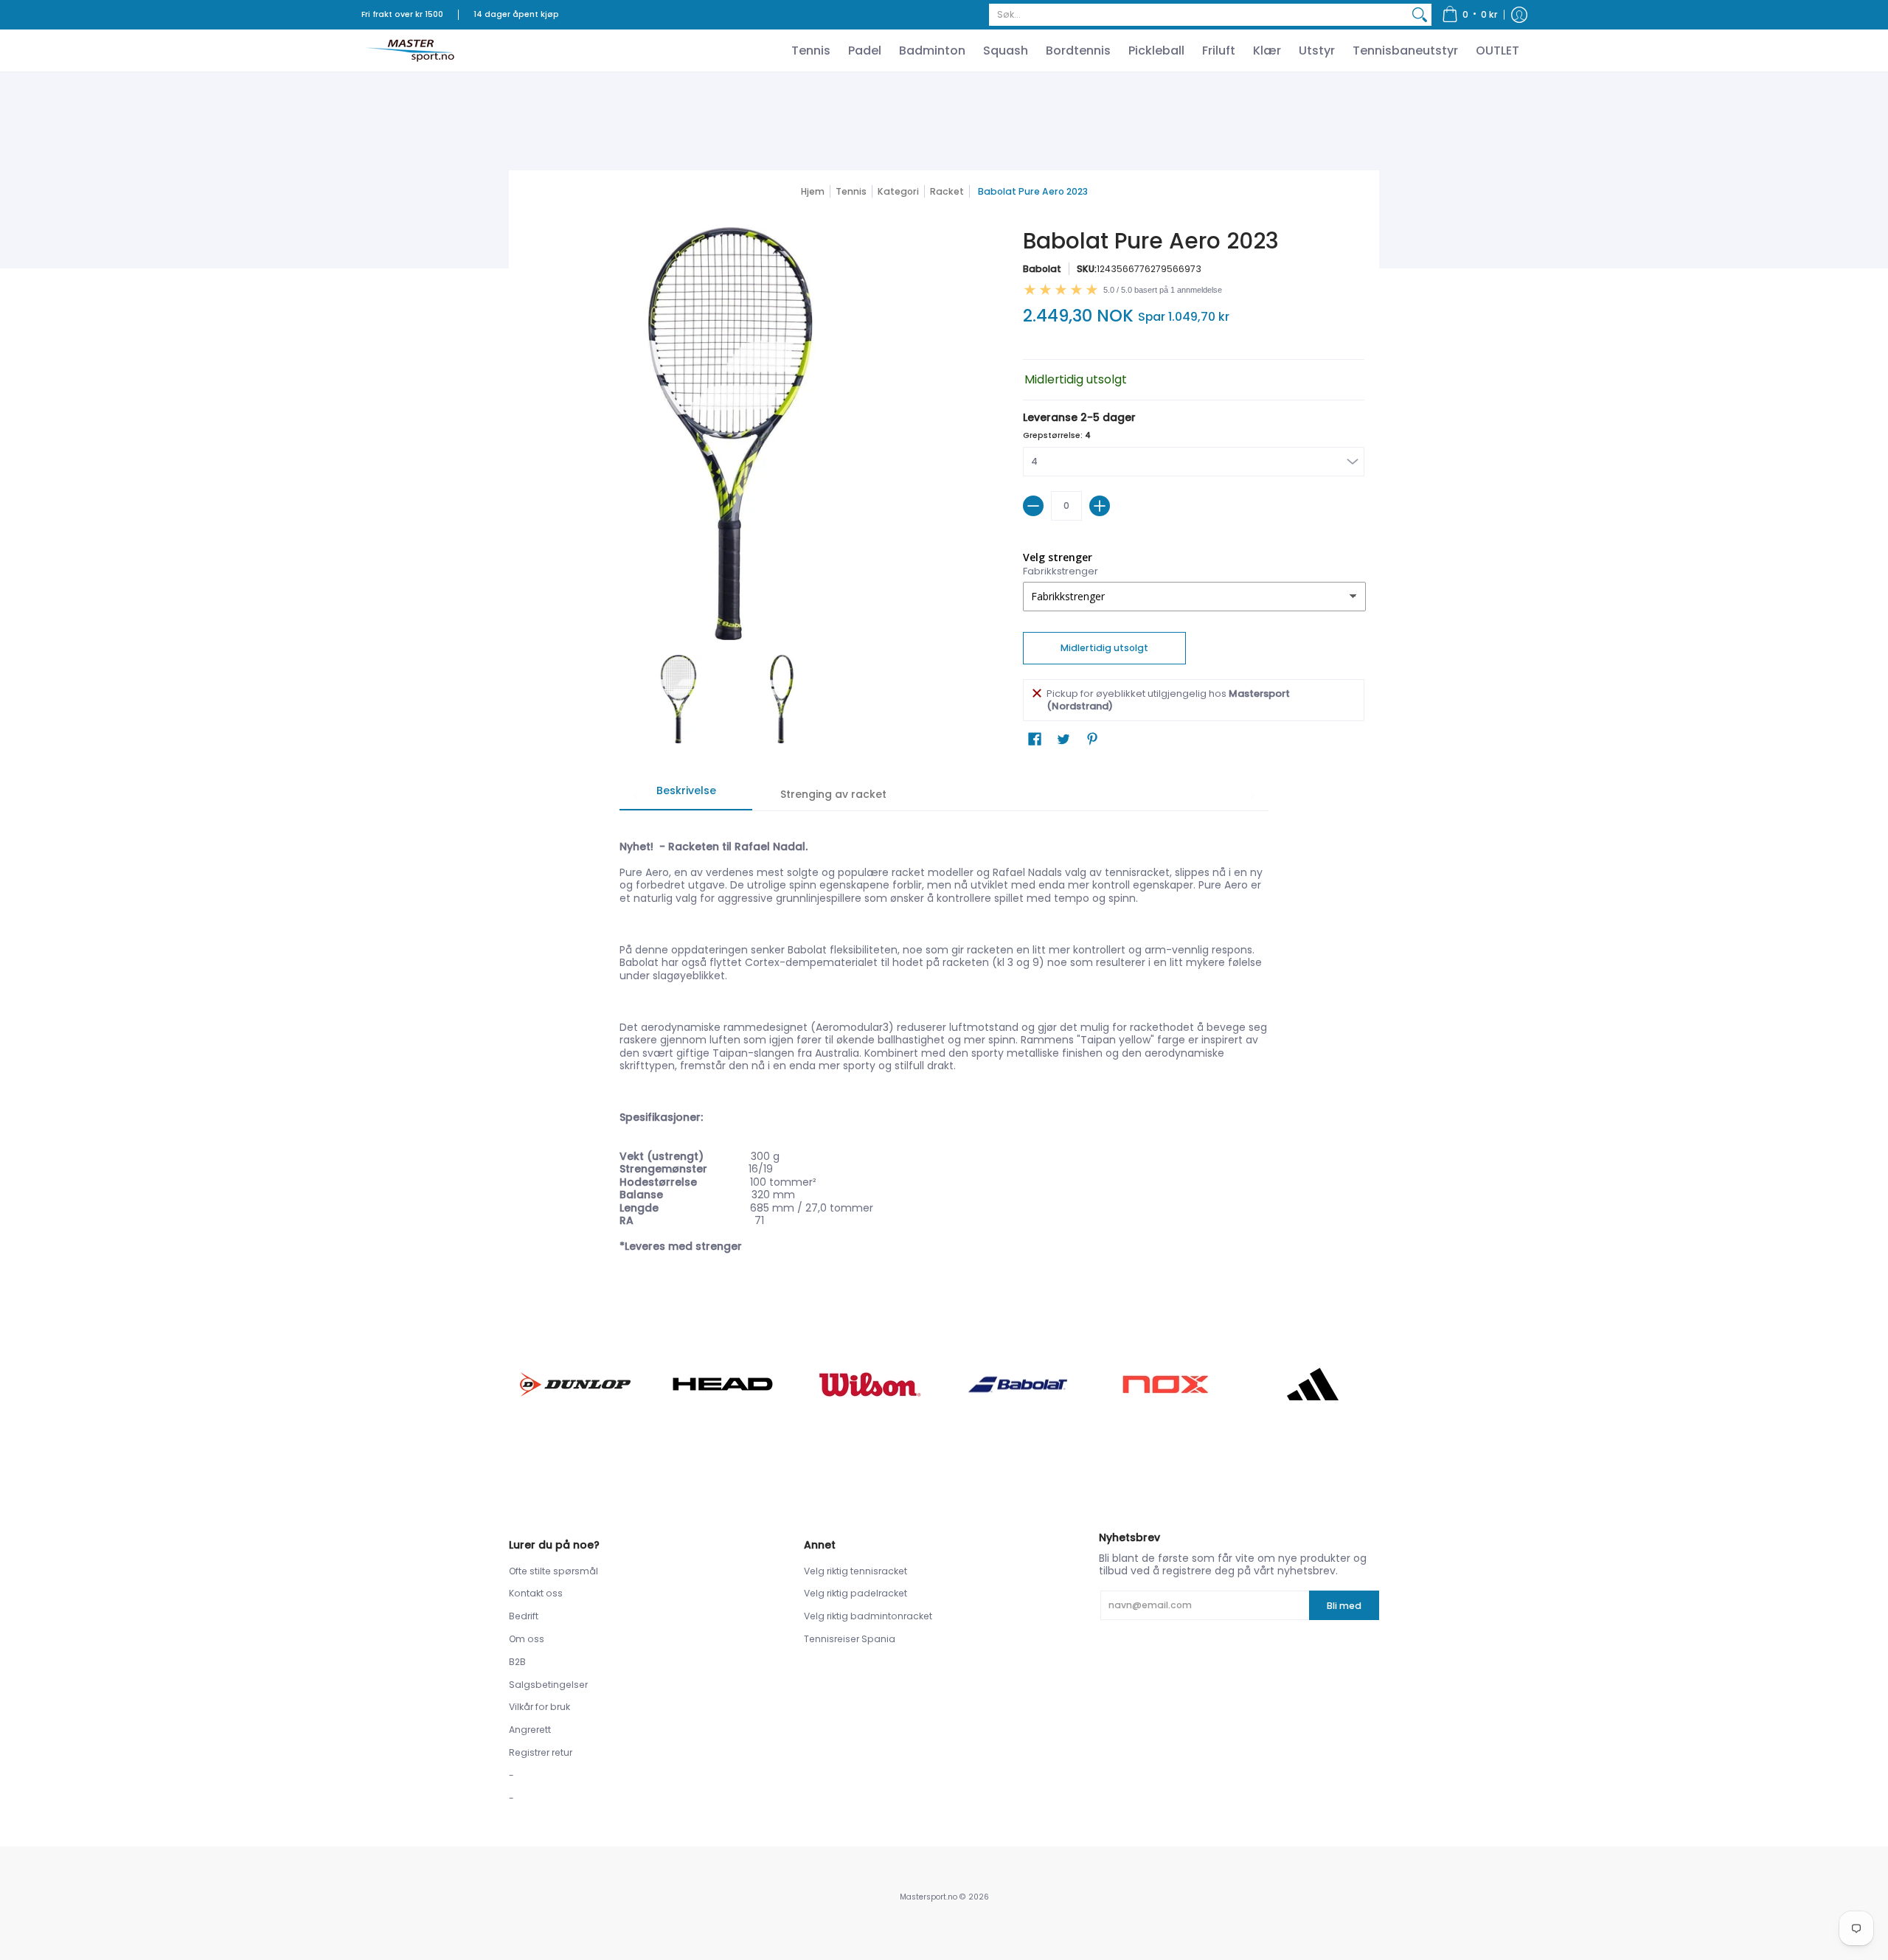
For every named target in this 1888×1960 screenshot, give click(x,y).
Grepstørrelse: (1057, 435)
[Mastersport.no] (409, 51)
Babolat (1042, 269)
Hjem (813, 191)
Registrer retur (541, 1752)
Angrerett (530, 1730)
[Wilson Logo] (870, 1384)
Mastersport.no (929, 1897)
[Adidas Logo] (1313, 1384)
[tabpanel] (944, 1039)
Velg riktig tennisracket (855, 1571)
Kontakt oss (536, 1593)
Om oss (527, 1639)
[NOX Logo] (1165, 1384)
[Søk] (1420, 15)
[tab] (686, 796)
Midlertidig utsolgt (1104, 648)
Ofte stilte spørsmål (553, 1571)
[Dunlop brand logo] (575, 1384)
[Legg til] (1100, 506)
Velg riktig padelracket (855, 1593)
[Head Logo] (723, 1384)
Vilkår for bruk (539, 1707)
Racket (947, 191)
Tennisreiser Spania (850, 1639)
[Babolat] (1018, 1385)
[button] (1470, 15)
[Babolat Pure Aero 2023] (678, 699)
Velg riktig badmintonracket (868, 1616)
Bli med (1344, 1606)
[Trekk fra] (1033, 506)
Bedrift (524, 1616)
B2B (517, 1662)
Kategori (898, 191)
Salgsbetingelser (548, 1685)
